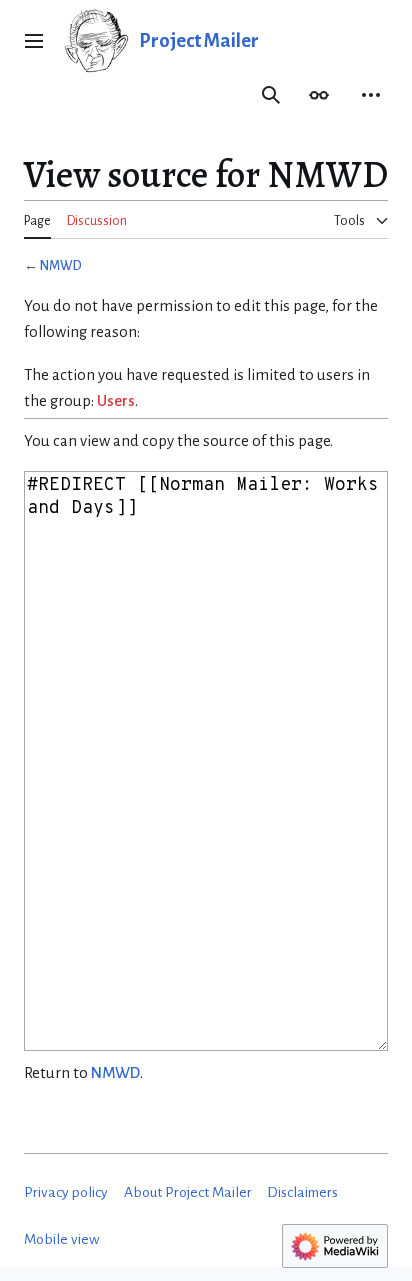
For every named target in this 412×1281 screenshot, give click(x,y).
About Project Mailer (188, 1192)
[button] (34, 41)
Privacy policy (66, 1192)
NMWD (61, 266)
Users (116, 401)
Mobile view (62, 1239)
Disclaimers (302, 1192)
